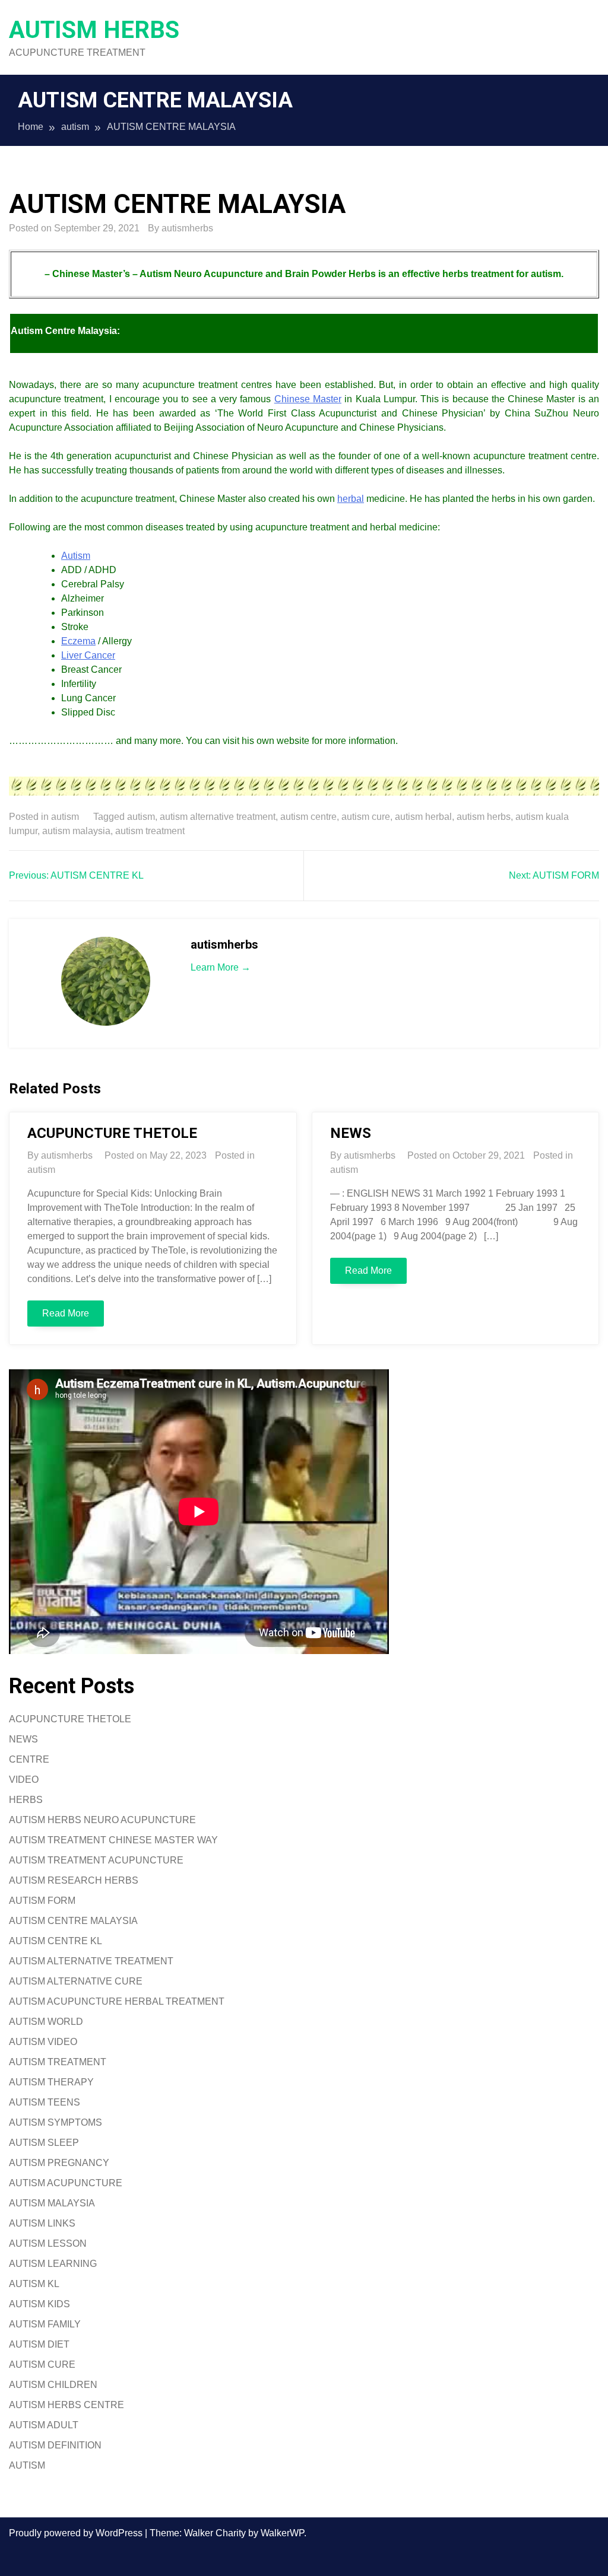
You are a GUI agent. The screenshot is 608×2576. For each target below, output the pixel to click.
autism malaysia (76, 831)
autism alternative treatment (218, 817)
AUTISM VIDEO (43, 2042)
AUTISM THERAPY (51, 2082)
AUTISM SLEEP (44, 2143)
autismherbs (187, 228)
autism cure (366, 817)
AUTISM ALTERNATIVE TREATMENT (91, 1961)
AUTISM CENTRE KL (56, 1941)
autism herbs (484, 817)
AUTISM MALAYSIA (52, 2203)
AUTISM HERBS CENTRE (66, 2405)
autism (65, 817)
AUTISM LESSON (48, 2243)
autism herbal (423, 817)
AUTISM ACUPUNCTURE (66, 2183)
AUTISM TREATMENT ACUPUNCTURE (96, 1860)
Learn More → (221, 967)
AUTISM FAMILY (45, 2324)
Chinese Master (308, 399)
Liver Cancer (88, 655)
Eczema (78, 641)
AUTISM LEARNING (53, 2264)
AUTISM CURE (42, 2364)
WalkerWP (282, 2533)
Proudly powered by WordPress (77, 2533)
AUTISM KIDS (39, 2304)
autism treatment (150, 831)
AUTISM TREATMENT (58, 2062)
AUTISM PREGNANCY (59, 2163)
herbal (351, 499)
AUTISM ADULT (44, 2425)
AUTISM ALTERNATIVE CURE (76, 1981)
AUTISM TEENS (45, 2102)
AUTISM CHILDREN (53, 2385)
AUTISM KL (34, 2284)
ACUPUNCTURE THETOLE (112, 1133)
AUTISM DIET (39, 2344)
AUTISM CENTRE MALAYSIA (73, 1921)
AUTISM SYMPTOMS (56, 2122)
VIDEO (24, 1780)
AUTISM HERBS (94, 30)
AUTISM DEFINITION (55, 2445)
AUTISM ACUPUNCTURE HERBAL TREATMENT (117, 2001)
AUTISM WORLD (46, 2022)
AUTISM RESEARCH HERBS (74, 1880)
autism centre (308, 817)
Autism (76, 556)
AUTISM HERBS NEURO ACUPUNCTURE (102, 1820)
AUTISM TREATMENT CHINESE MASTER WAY (113, 1840)
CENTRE (29, 1759)
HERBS (26, 1800)
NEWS (351, 1133)
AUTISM (27, 2465)
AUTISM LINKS (42, 2223)
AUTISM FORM (42, 1901)
